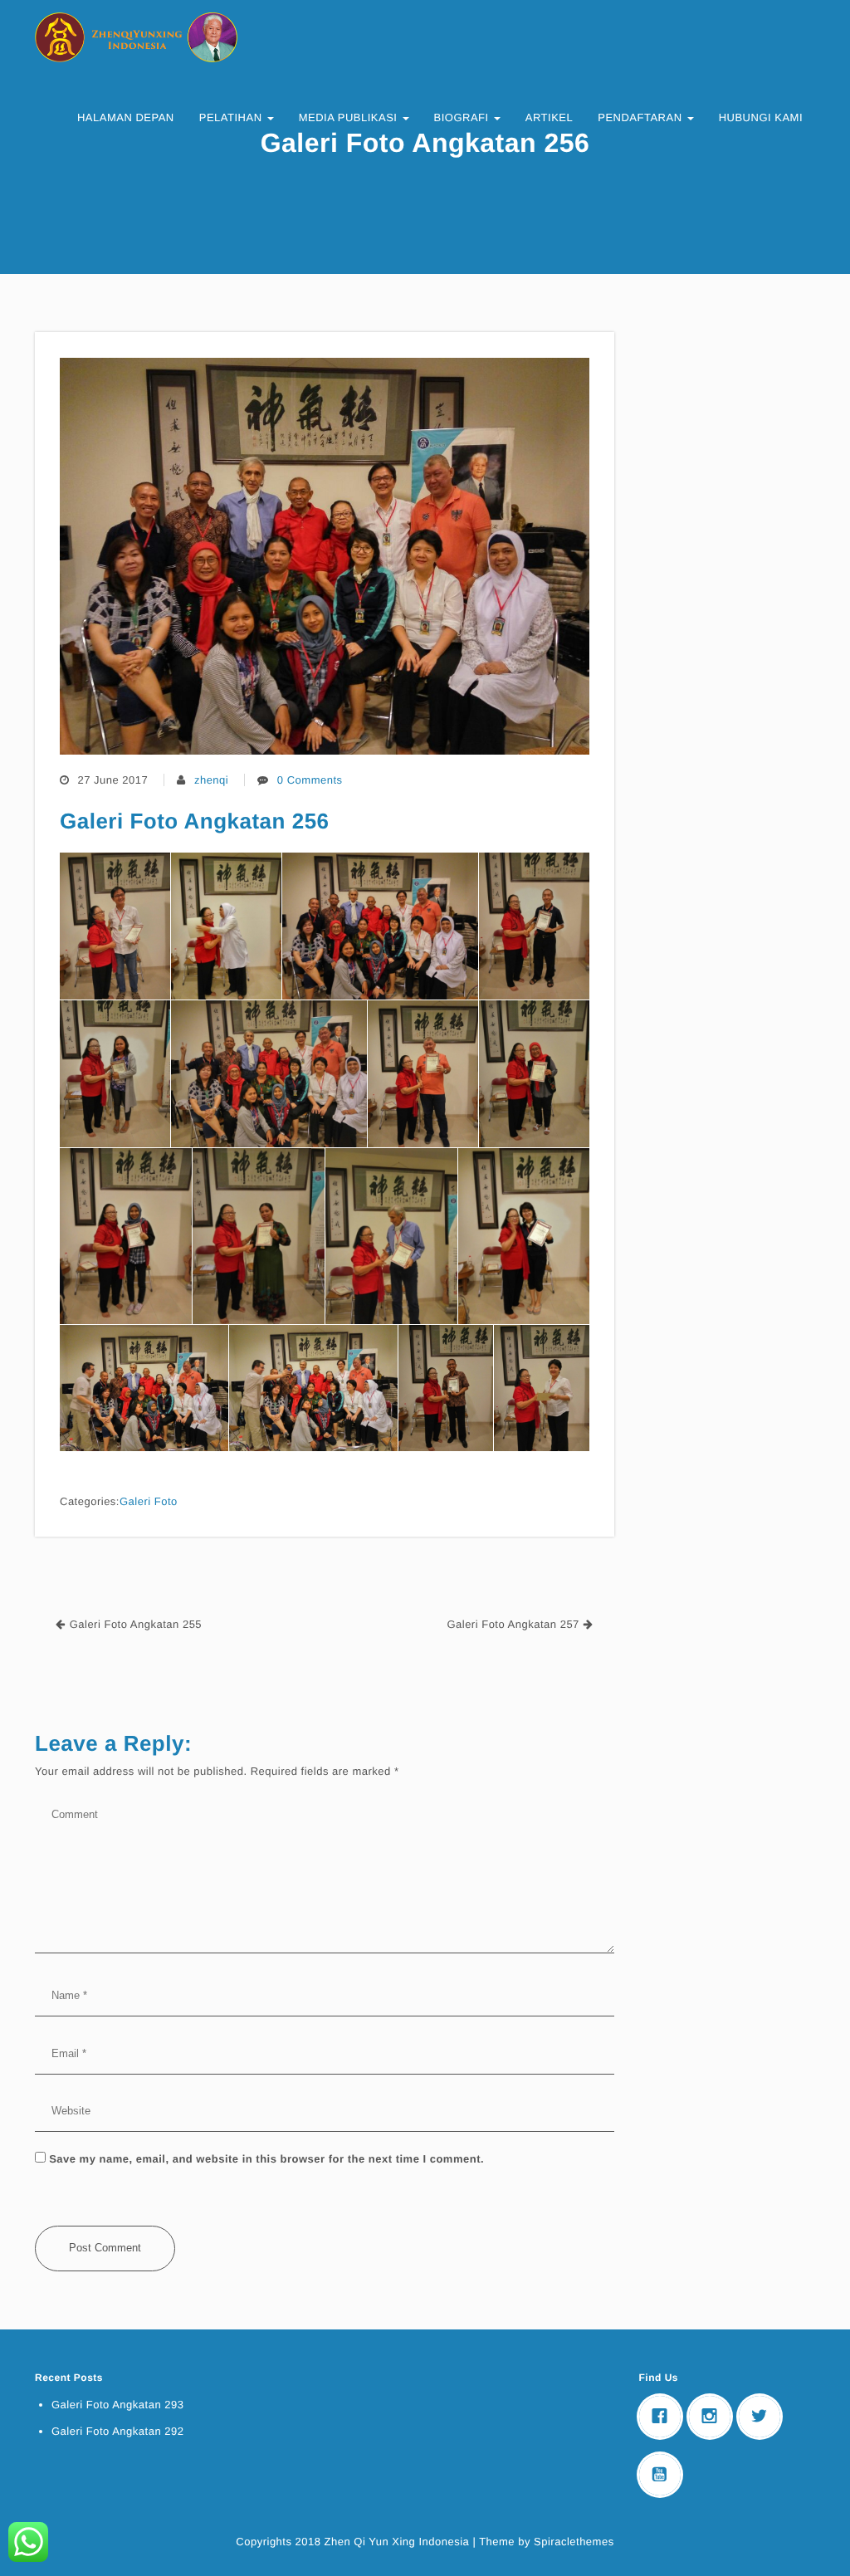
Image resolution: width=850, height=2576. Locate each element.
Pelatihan (232, 117)
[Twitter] (764, 2417)
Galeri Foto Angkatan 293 (117, 2405)
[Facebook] (664, 2417)
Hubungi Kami (761, 117)
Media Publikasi (350, 117)
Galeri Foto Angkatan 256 (195, 821)
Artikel (549, 117)
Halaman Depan (126, 117)
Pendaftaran (641, 117)
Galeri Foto (149, 1501)
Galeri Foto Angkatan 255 (136, 1624)
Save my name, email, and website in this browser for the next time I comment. (266, 2159)
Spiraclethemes (574, 2542)
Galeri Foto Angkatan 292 (117, 2431)
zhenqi (211, 780)
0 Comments (310, 780)
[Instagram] (714, 2417)
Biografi (463, 117)
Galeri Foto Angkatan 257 (513, 1624)
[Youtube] (664, 2475)
